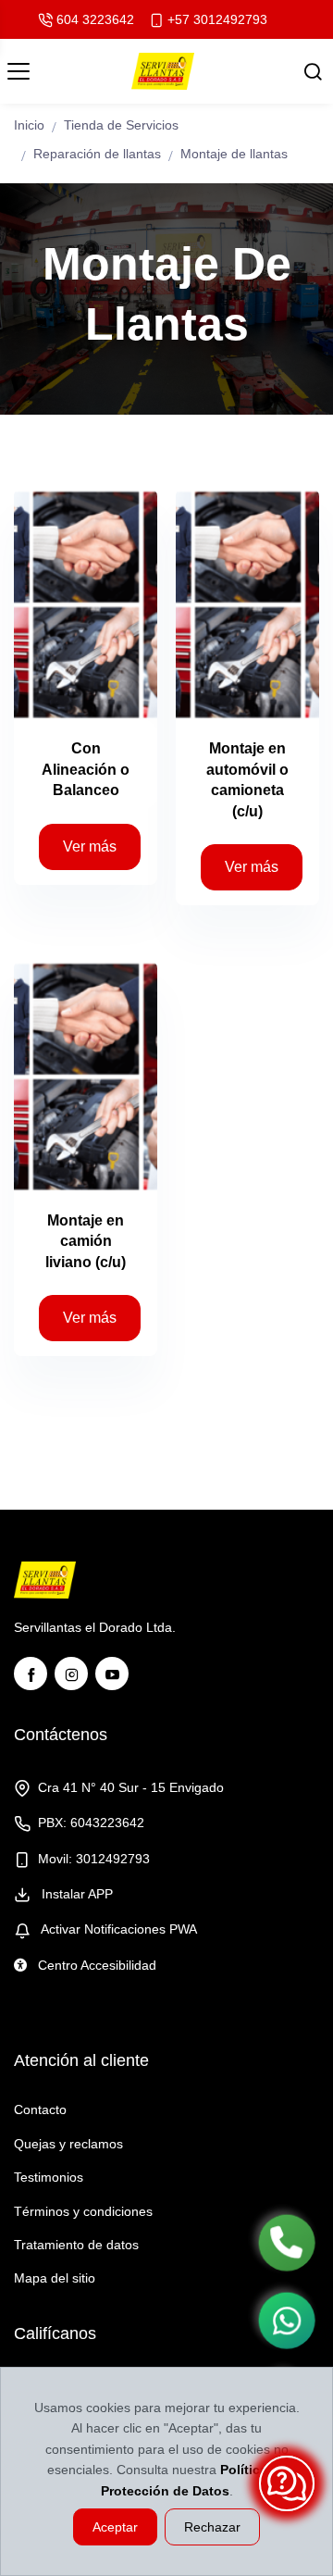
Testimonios (49, 2177)
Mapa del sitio (55, 2278)
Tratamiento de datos (76, 2245)
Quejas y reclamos (68, 2144)
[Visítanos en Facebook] (31, 1674)
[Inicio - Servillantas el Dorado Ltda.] (162, 71)
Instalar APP (75, 1894)
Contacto (40, 2109)
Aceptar (115, 2527)
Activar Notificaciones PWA (117, 1929)
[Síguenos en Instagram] (71, 1674)
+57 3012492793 (217, 19)
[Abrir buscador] (313, 71)
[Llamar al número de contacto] (287, 2243)
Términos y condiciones (83, 2211)
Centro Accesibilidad (95, 1965)
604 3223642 (95, 19)
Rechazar (212, 2527)
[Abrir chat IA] (287, 2483)
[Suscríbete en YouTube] (112, 1674)
